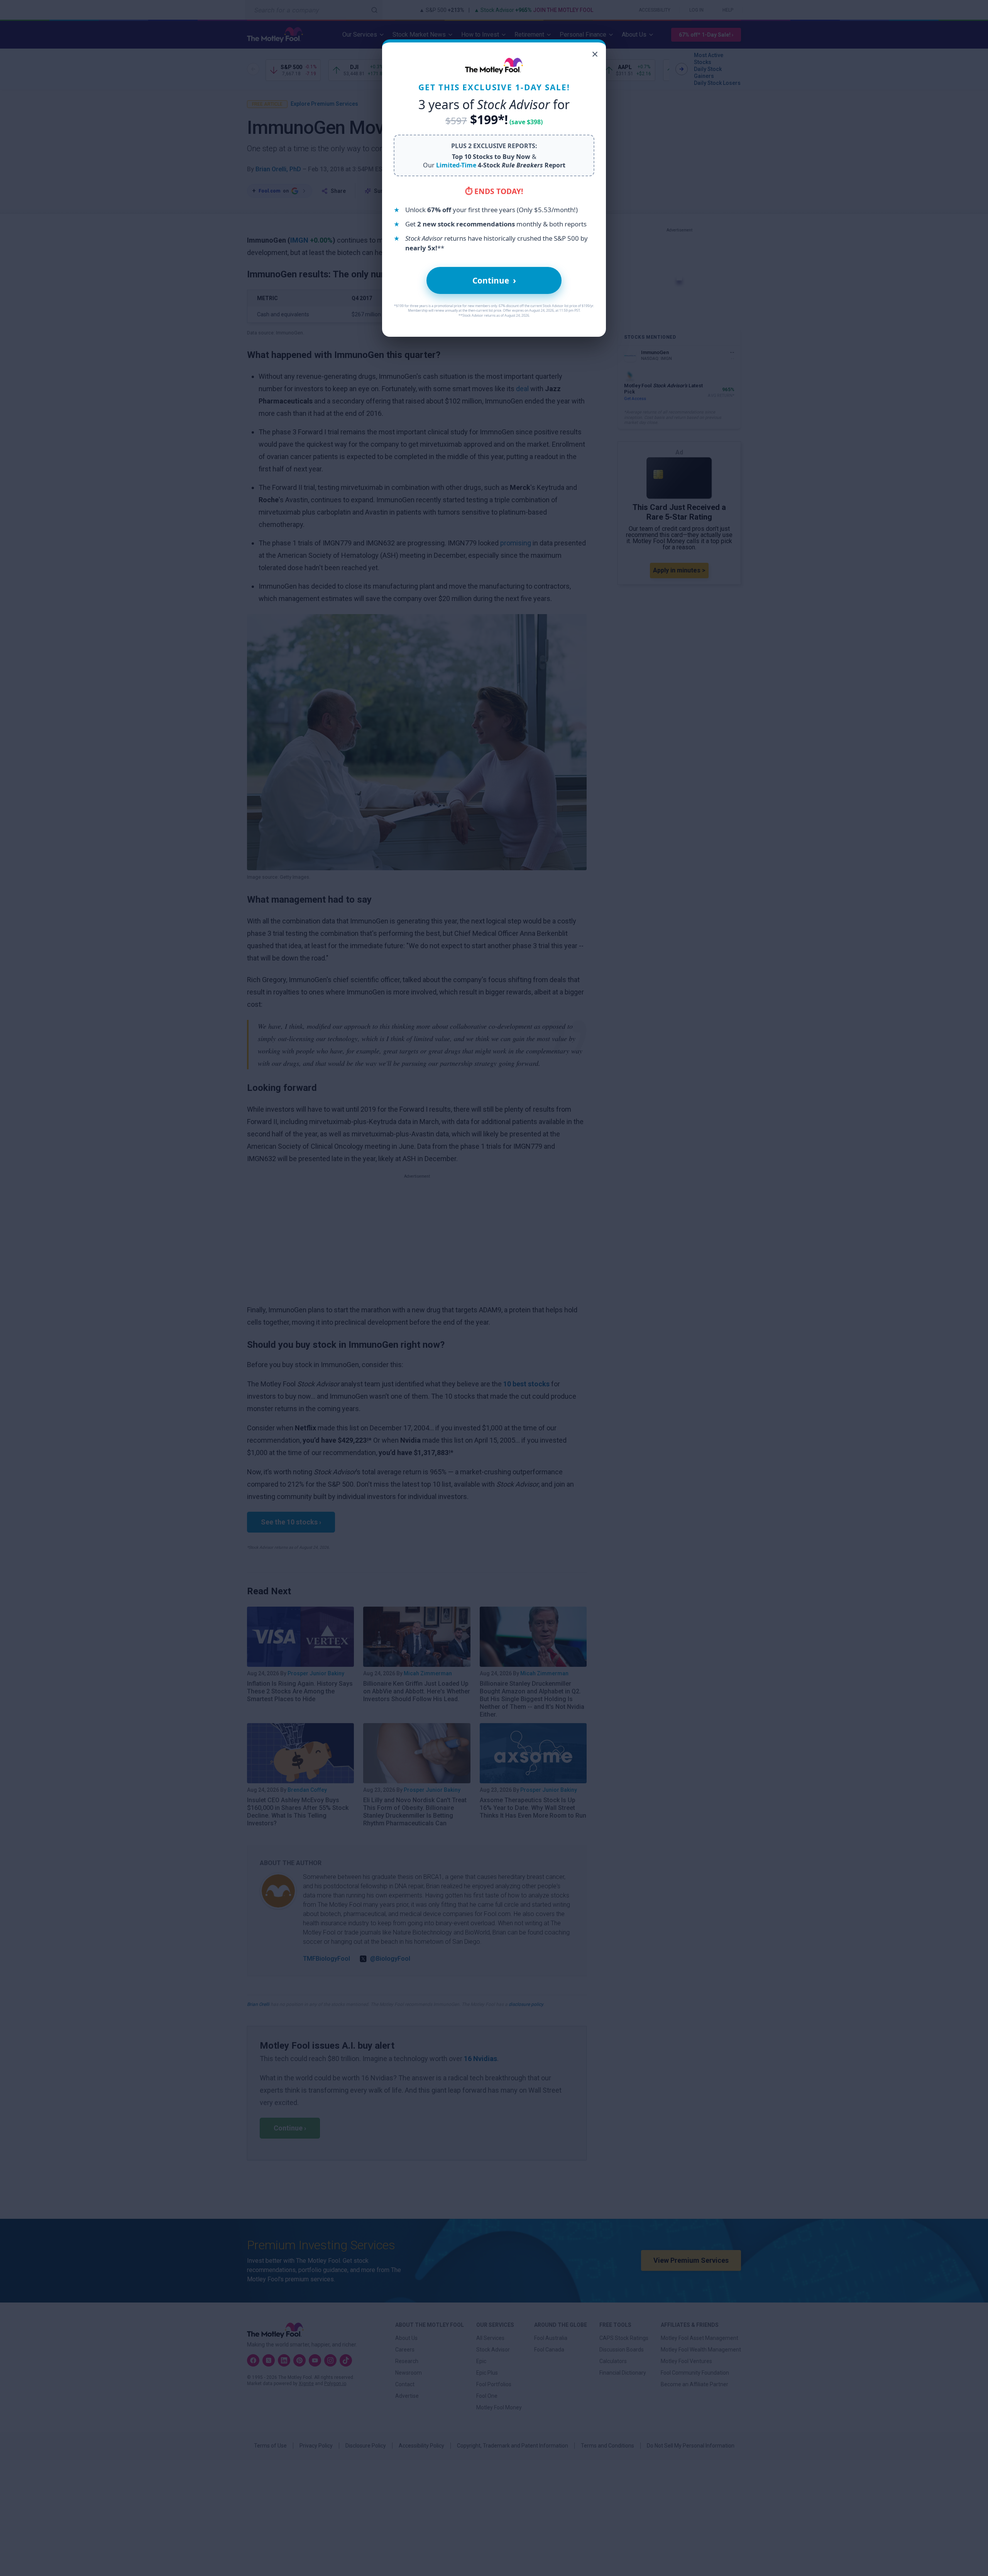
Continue (494, 280)
